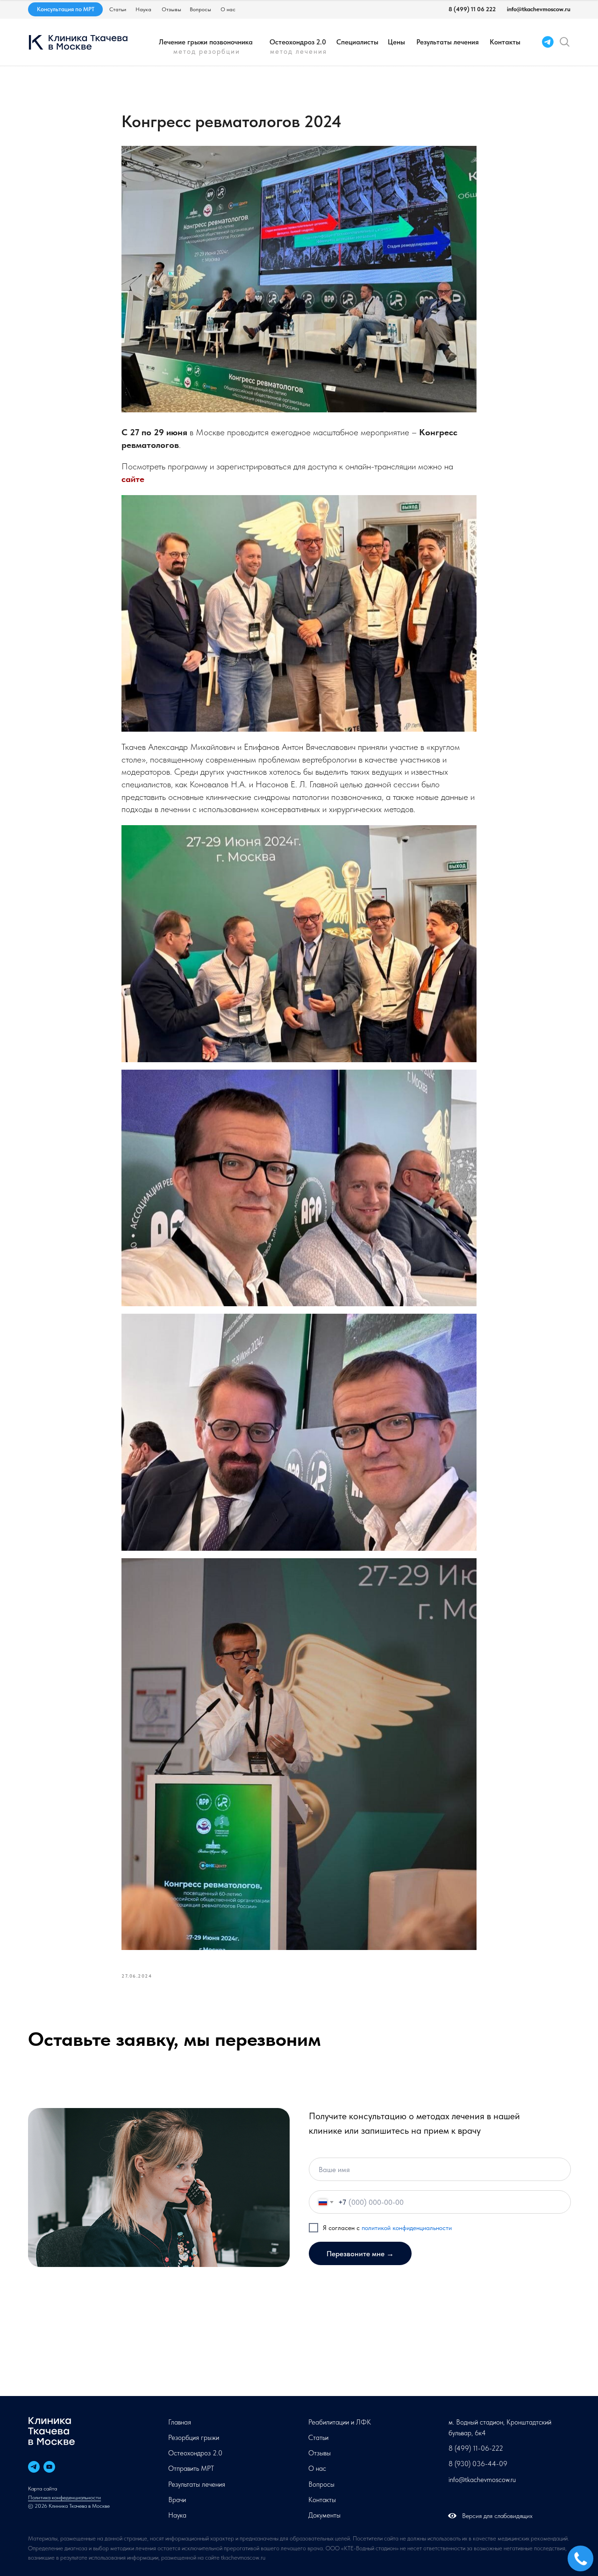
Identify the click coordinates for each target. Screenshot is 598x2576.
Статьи (118, 9)
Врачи (177, 2500)
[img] (565, 42)
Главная (180, 2422)
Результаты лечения (448, 42)
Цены (396, 42)
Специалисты (357, 42)
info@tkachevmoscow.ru (539, 9)
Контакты (505, 42)
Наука (143, 9)
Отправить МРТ (191, 2468)
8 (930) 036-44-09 (478, 2464)
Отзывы (171, 9)
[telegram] (34, 2467)
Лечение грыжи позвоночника (206, 42)
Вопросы (200, 9)
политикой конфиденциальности (407, 2228)
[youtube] (49, 2467)
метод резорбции (207, 51)
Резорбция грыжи (194, 2438)
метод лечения (299, 51)
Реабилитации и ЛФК (340, 2422)
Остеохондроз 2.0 (298, 42)
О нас (228, 9)
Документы (324, 2515)
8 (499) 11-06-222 (476, 2448)
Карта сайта (43, 2489)
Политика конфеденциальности (64, 2497)
